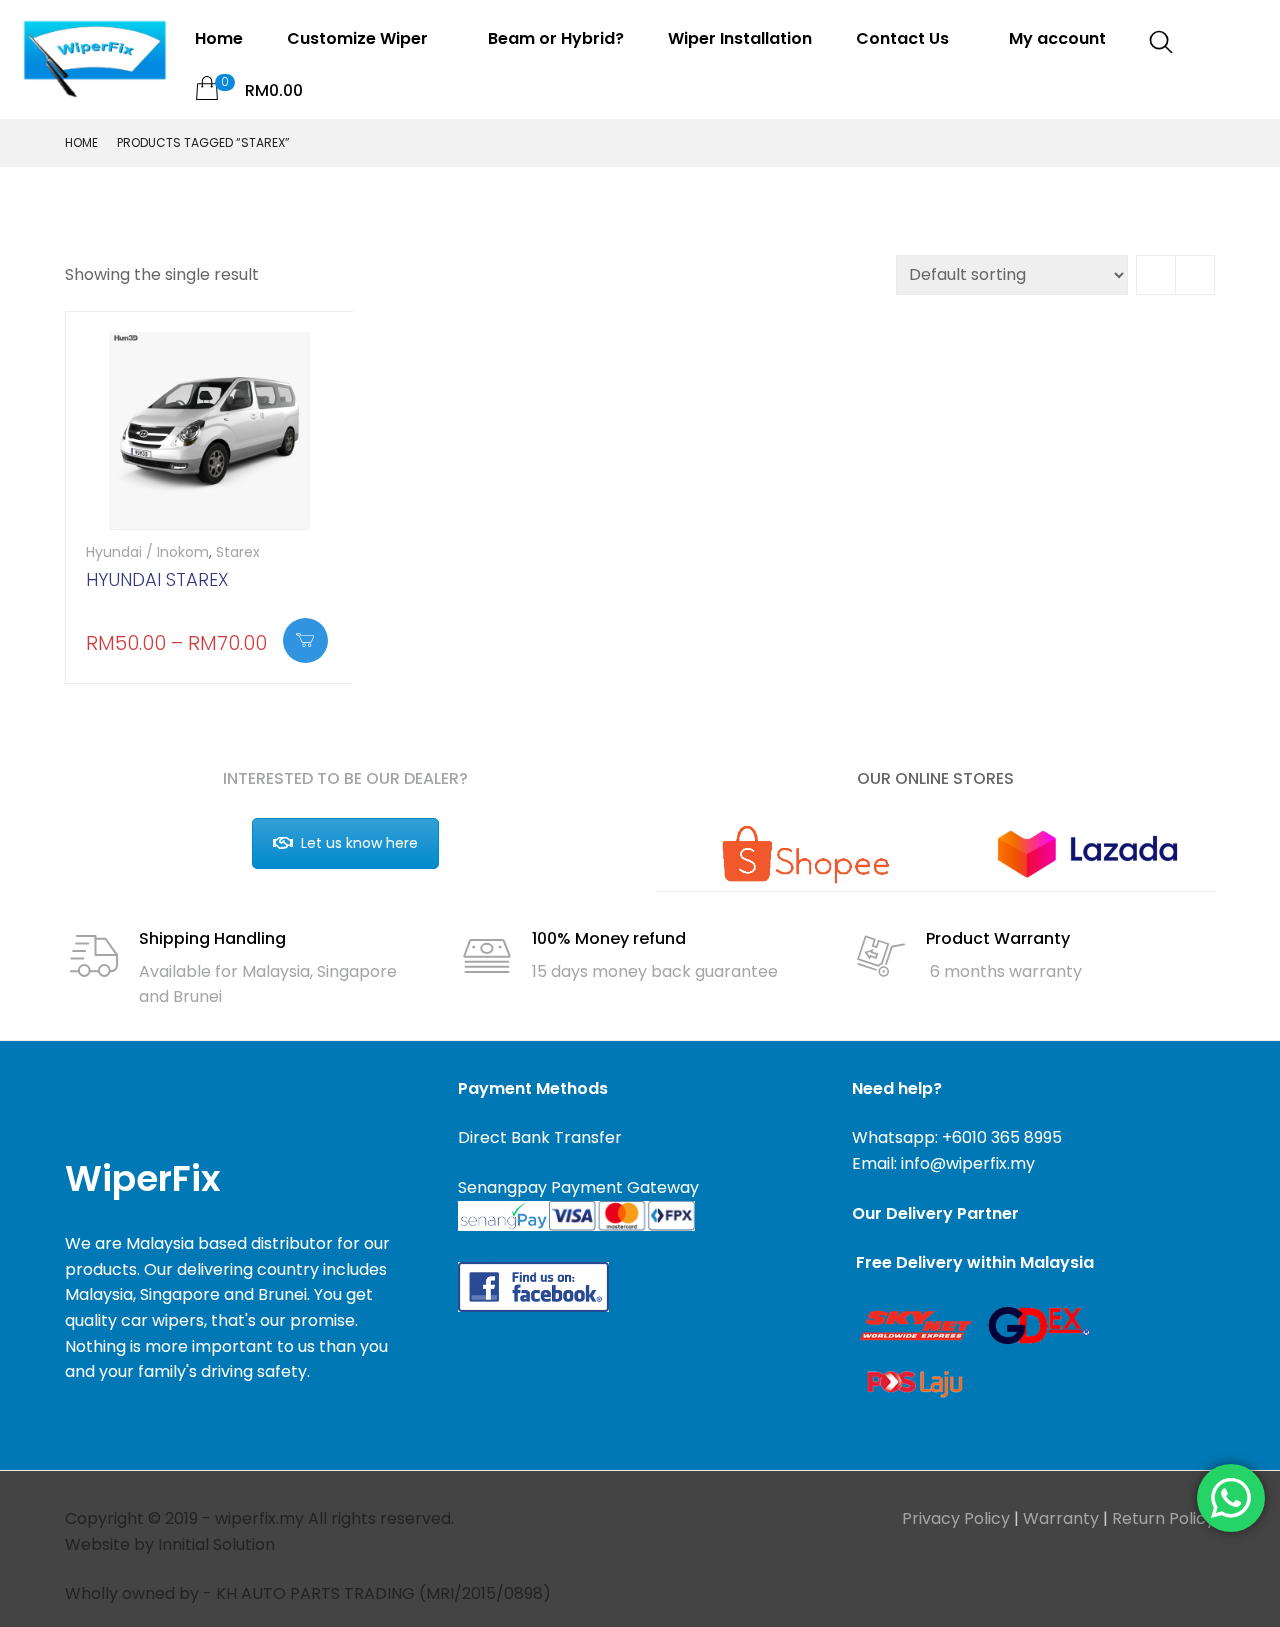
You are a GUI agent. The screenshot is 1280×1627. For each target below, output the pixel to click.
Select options (305, 640)
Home (219, 38)
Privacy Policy (956, 1518)
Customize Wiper (359, 38)
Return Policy (1163, 1518)
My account (1057, 38)
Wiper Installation (740, 38)
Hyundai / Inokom (147, 552)
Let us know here (359, 843)
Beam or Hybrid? (556, 38)
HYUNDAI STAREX (157, 579)
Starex (238, 552)
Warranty (1061, 1518)
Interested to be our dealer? (345, 778)
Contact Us (904, 38)
